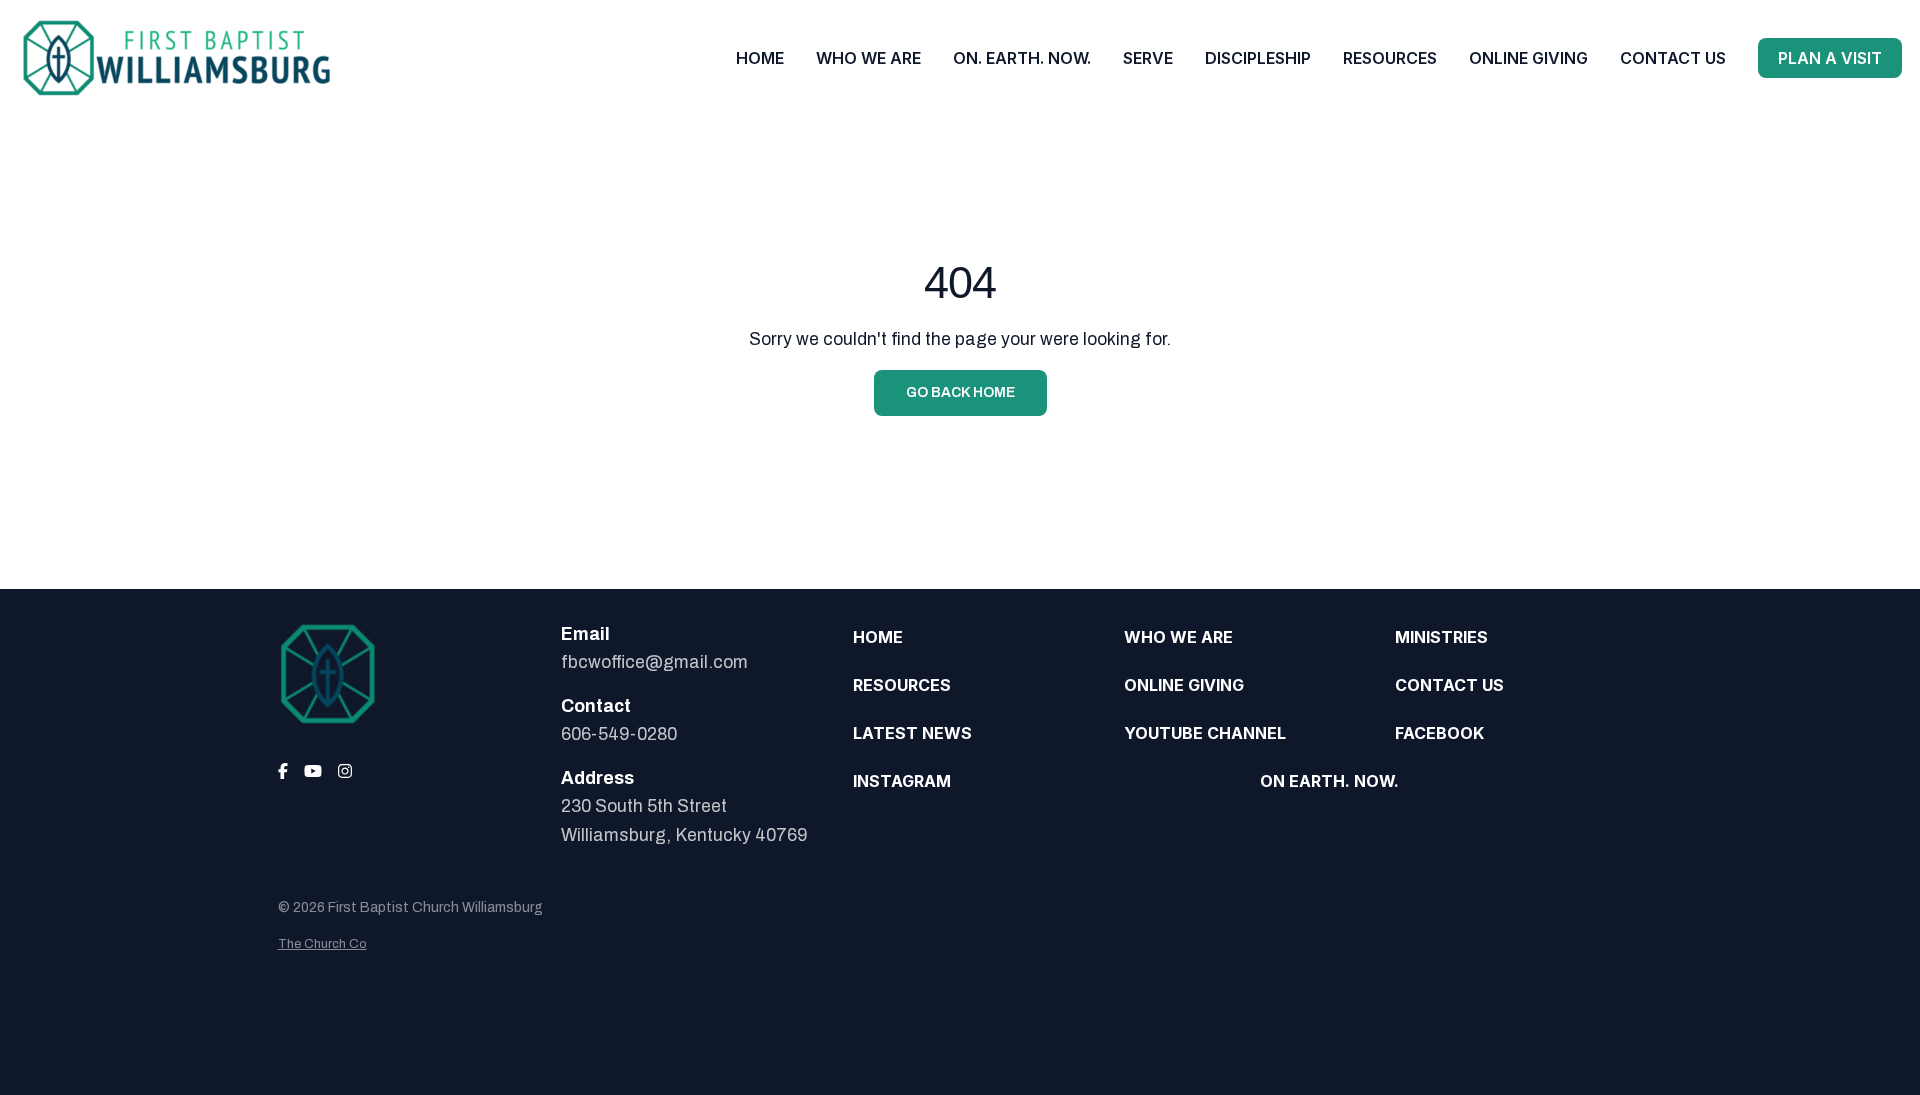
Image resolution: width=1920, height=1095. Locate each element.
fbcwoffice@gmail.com (654, 662)
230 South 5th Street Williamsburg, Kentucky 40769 (684, 820)
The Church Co (322, 944)
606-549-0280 (619, 734)
